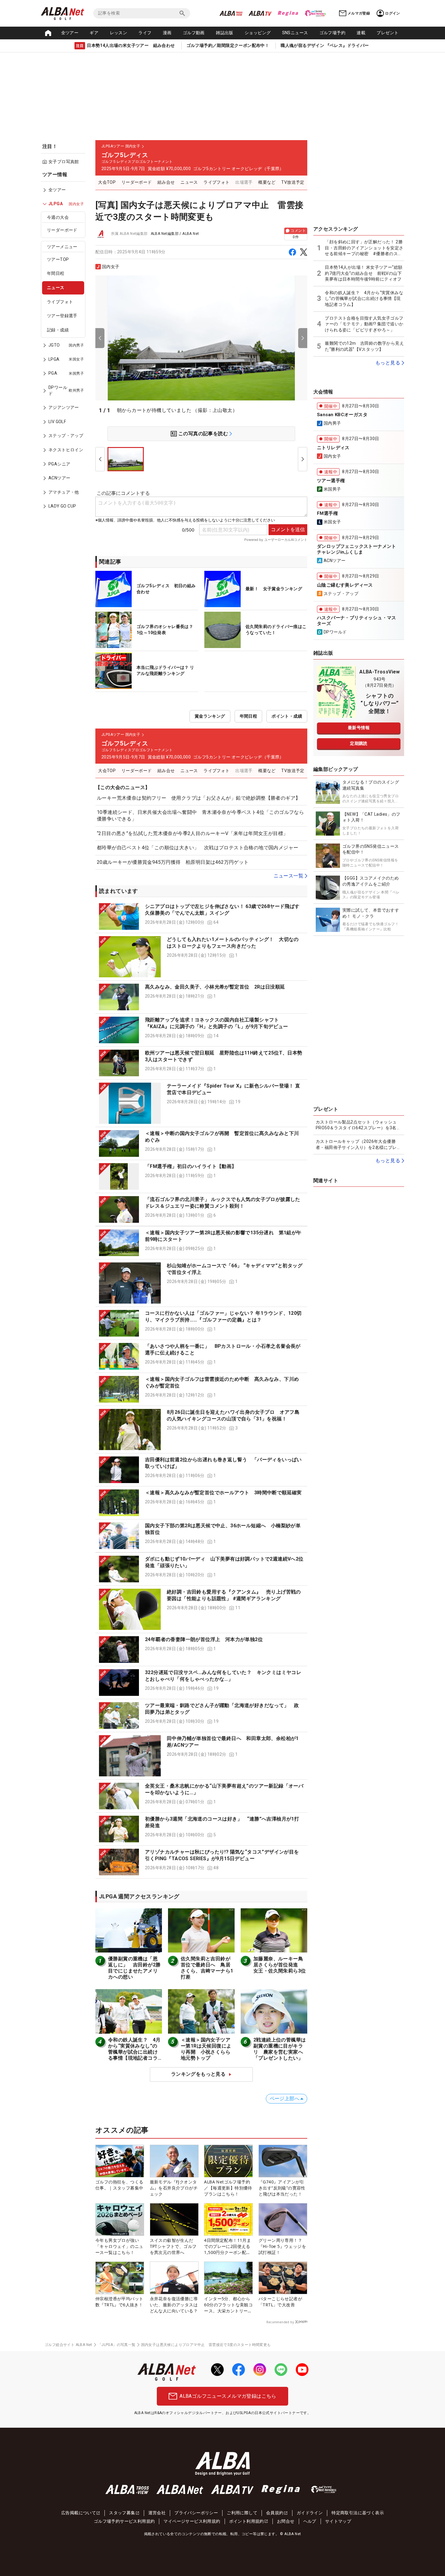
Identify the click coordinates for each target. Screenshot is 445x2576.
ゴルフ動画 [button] (194, 33)
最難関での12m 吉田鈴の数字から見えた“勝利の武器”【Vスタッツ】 (364, 346)
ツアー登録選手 (62, 316)
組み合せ (166, 182)
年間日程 (56, 273)
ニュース (56, 288)
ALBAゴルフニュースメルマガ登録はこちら (228, 2396)
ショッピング (258, 33)
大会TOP (107, 182)
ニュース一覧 (288, 876)
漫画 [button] (167, 33)
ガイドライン (310, 2513)
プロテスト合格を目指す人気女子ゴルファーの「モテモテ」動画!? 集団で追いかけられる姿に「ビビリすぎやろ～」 (364, 324)
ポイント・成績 (287, 716)
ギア (94, 33)
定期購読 (359, 743)
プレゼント (387, 33)
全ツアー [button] (70, 33)
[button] (201, 916)
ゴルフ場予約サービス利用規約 (124, 2521)
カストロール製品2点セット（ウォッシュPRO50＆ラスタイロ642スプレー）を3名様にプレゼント (358, 1125)
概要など (267, 182)
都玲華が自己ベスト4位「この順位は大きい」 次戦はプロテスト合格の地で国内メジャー (198, 848)
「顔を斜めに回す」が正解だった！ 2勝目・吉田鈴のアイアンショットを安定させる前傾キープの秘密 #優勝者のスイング (364, 248)
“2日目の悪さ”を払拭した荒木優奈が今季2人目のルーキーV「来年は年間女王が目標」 (192, 833)
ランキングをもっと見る (198, 2074)
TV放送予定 (293, 182)
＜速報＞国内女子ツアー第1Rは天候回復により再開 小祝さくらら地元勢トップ (206, 2049)
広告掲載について (79, 2513)
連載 (361, 33)
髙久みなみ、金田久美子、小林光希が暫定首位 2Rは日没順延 (215, 987)
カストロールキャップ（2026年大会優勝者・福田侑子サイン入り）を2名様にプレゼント (358, 1145)
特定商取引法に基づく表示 (358, 2513)
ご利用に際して (242, 2513)
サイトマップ (338, 2521)
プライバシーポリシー (196, 2513)
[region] (65, 345)
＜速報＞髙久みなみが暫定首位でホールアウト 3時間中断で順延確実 (223, 1493)
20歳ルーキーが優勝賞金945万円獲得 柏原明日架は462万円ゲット (173, 862)
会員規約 (275, 2513)
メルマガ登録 (359, 13)
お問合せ (286, 2521)
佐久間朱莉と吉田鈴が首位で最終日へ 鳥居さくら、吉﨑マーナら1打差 (207, 1968)
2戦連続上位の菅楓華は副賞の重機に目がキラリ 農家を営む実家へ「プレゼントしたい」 (280, 2049)
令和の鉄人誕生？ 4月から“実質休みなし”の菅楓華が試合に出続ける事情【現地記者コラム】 (134, 2052)
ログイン (393, 13)
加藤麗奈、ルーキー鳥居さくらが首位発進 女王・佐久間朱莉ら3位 (280, 1965)
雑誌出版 (225, 33)
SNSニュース (295, 33)
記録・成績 (58, 330)
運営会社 (157, 2513)
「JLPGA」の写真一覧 (117, 2345)
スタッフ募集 (122, 2513)
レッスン (119, 33)
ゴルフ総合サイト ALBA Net (68, 2345)
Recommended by (280, 2322)
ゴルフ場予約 (332, 33)
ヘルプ (310, 2521)
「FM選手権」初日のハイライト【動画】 (191, 1166)
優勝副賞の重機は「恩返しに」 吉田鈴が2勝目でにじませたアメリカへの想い (134, 1968)
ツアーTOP (58, 259)
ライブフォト (60, 302)
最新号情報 (359, 728)
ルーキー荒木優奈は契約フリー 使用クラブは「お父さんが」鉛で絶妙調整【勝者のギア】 (199, 798)
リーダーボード (62, 230)
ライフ (145, 33)
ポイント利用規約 (247, 2521)
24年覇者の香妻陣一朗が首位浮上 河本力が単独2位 (204, 1639)
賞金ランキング (210, 716)
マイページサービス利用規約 (192, 2521)
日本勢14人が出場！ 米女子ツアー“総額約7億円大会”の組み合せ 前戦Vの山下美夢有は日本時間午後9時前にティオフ (364, 273)
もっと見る (388, 363)
